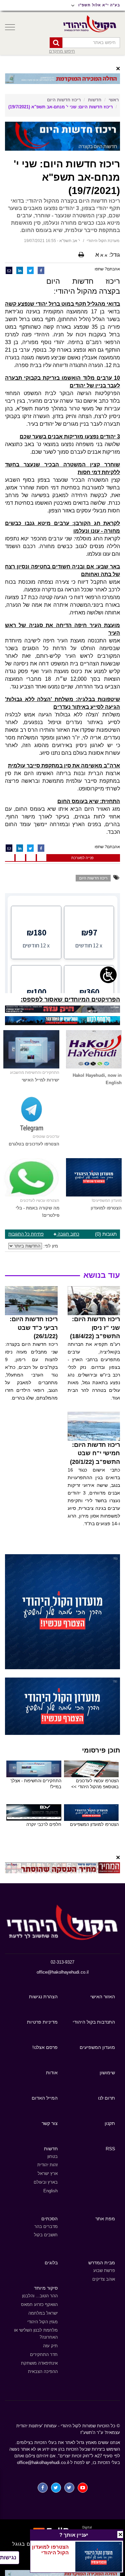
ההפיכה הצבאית (43, 2371)
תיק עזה (50, 2346)
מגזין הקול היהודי (42, 2322)
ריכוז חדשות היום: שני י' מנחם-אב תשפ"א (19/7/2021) (60, 107)
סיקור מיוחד (46, 2288)
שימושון (107, 2073)
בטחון (52, 2156)
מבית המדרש (102, 2263)
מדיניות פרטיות (42, 2022)
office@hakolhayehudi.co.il (63, 1972)
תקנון (110, 2123)
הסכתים (49, 2219)
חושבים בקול (46, 2235)
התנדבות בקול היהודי (94, 2022)
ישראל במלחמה (43, 2313)
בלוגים (51, 2263)
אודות (52, 2073)
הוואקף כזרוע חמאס (39, 2304)
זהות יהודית (47, 2165)
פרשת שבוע (104, 2270)
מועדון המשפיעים (97, 2047)
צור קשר (50, 2123)
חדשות (95, 100)
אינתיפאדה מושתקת (39, 2363)
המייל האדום (45, 2098)
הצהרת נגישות (43, 1997)
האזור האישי (103, 1997)
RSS (110, 2149)
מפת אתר (105, 2219)
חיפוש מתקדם (62, 51)
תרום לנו (106, 2098)
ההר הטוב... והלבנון (40, 2296)
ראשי (114, 100)
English (50, 2191)
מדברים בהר (46, 2226)
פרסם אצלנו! (45, 2047)
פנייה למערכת (82, 858)
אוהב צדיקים (104, 2279)
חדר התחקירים (44, 2354)
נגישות (8, 2557)
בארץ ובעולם (46, 2182)
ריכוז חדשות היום (64, 100)
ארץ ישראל (48, 2173)
